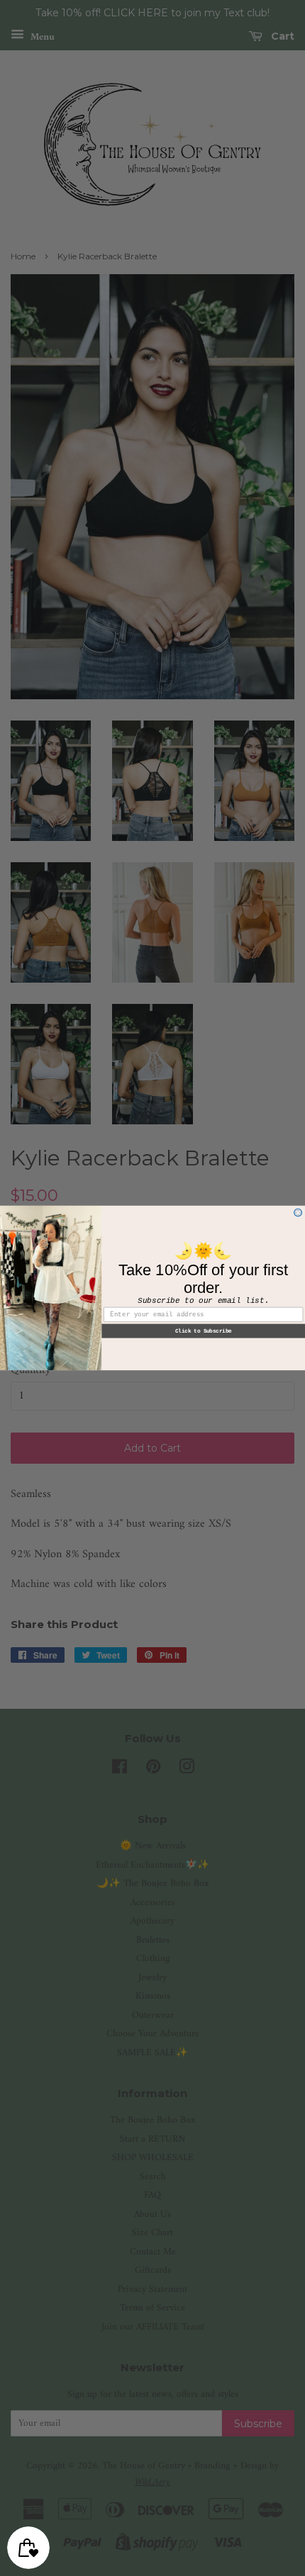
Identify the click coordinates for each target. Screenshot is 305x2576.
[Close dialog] (298, 1213)
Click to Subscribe (203, 1331)
